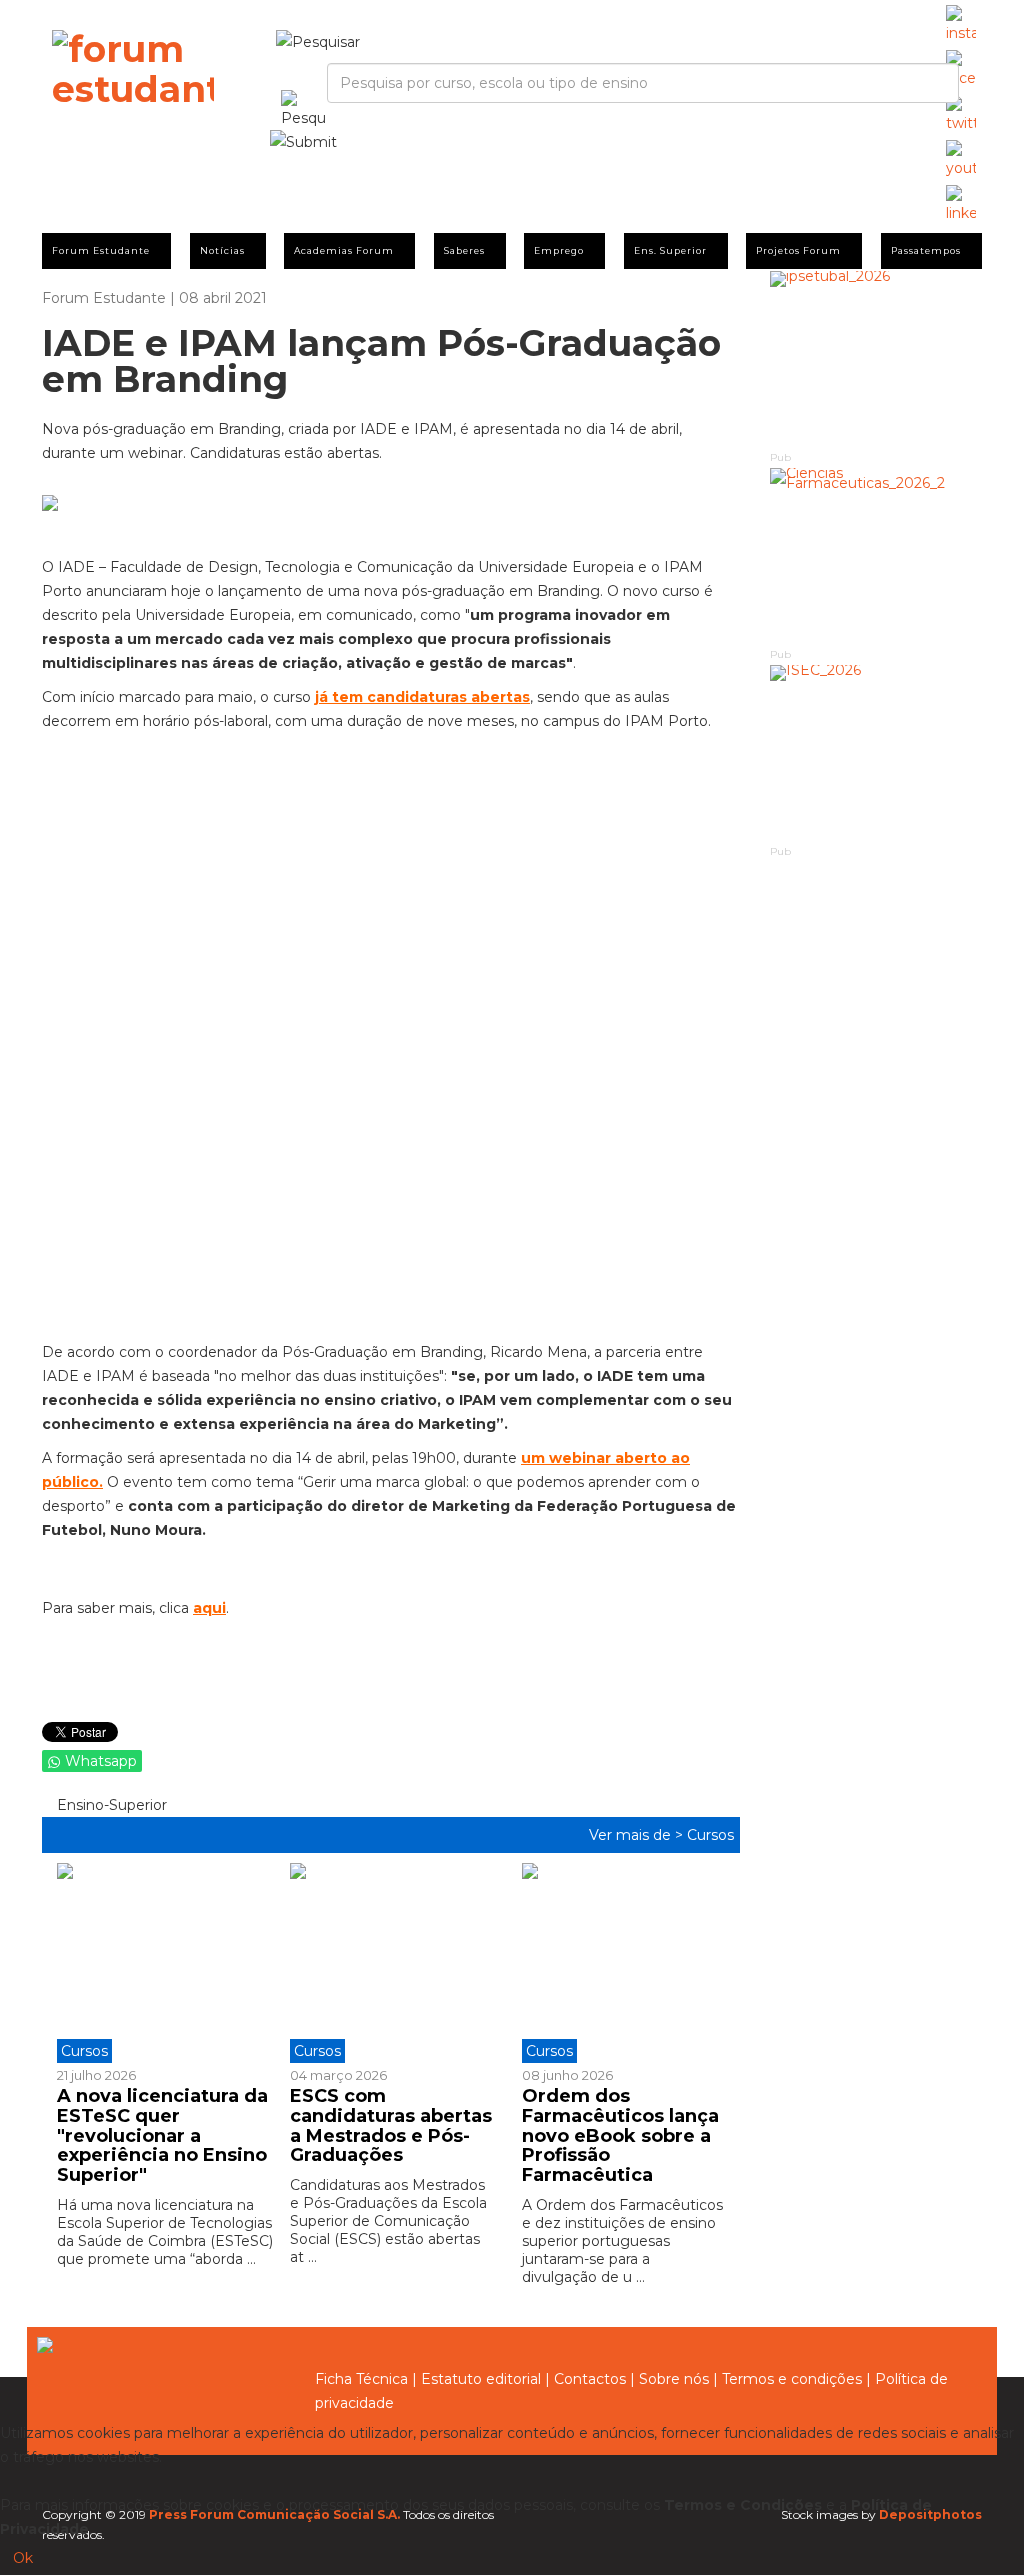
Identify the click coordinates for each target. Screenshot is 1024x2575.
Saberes (464, 250)
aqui (209, 1608)
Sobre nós (674, 2379)
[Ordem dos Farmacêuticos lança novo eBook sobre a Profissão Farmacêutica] (623, 1963)
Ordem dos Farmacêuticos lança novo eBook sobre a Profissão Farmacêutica (620, 2135)
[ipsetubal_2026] (876, 359)
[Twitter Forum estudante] (961, 115)
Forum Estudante (101, 250)
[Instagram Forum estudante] (961, 25)
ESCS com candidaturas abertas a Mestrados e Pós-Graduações (391, 2125)
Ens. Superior (670, 250)
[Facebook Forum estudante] (961, 70)
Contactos (590, 2379)
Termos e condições (792, 2379)
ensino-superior (110, 1805)
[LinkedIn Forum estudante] (961, 205)
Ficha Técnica (361, 2379)
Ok (23, 2558)
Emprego (559, 250)
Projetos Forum (798, 250)
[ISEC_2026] (876, 753)
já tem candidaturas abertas (422, 697)
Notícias (222, 250)
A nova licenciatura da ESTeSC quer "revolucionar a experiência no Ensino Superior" (162, 2135)
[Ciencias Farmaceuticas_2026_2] (876, 556)
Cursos (710, 1835)
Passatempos (926, 250)
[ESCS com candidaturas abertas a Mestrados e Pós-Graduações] (391, 1963)
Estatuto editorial (481, 2379)
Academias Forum (344, 250)
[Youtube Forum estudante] (961, 160)
